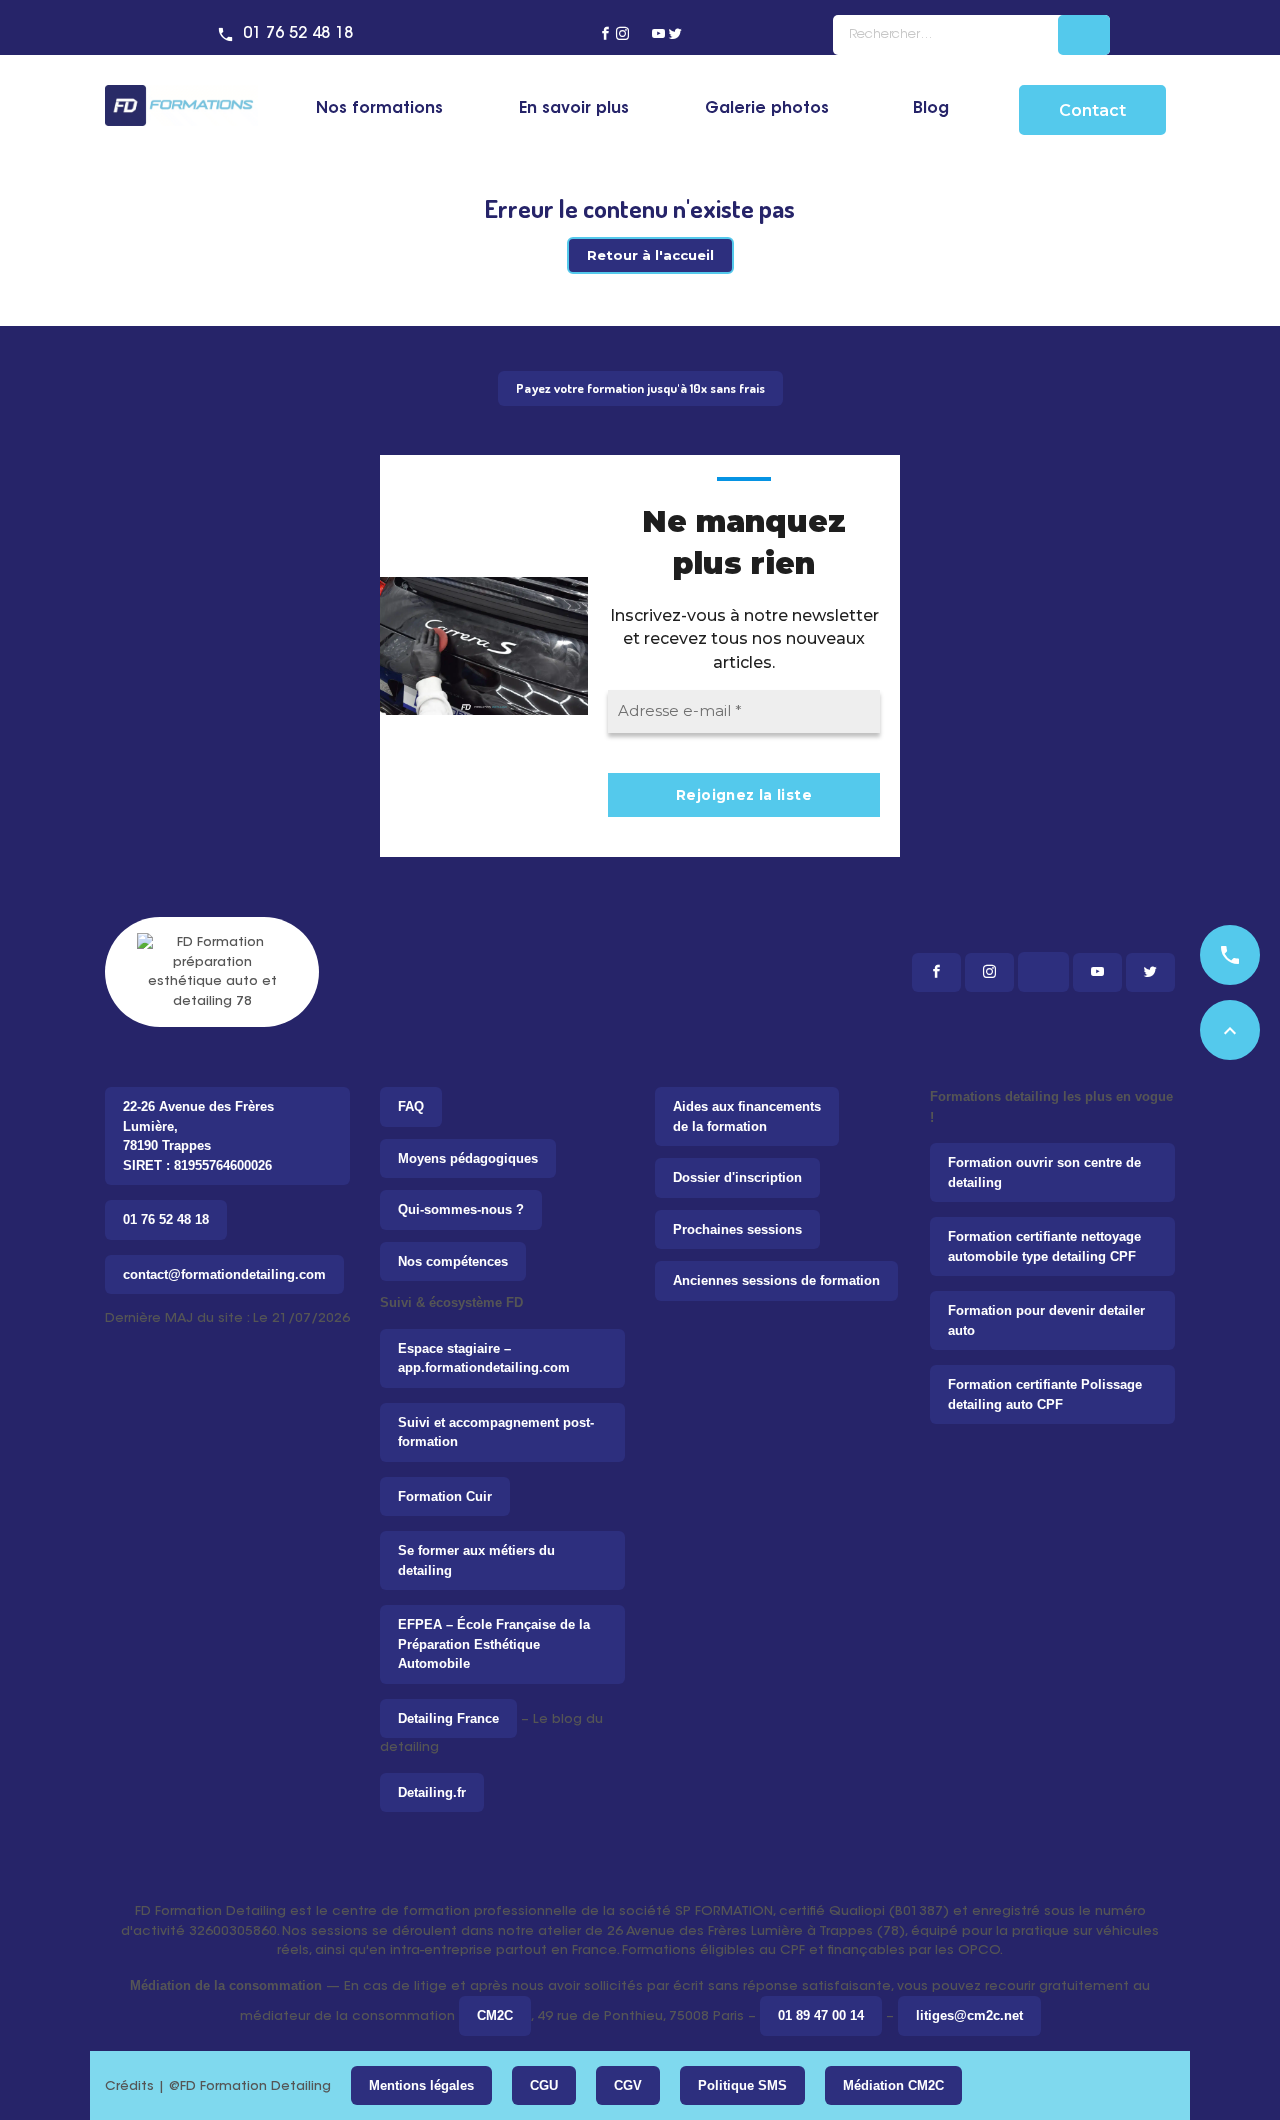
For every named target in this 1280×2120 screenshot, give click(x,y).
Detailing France (448, 1718)
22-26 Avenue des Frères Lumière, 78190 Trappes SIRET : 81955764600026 (198, 1136)
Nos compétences (453, 1261)
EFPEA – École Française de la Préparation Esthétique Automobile (494, 1644)
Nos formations (379, 109)
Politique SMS (742, 2085)
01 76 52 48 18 (298, 34)
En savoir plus (574, 109)
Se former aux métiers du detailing (476, 1560)
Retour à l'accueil (650, 255)
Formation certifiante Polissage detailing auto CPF (1045, 1394)
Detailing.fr (432, 1792)
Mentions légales (421, 2085)
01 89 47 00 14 (821, 2015)
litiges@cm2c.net (969, 2015)
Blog (931, 109)
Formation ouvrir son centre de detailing (1044, 1172)
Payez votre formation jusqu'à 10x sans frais (640, 388)
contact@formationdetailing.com (224, 1274)
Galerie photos (767, 109)
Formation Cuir (445, 1496)
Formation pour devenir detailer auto (1046, 1320)
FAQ (411, 1106)
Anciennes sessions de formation (776, 1280)
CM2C (495, 2015)
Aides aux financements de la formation (747, 1116)
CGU (544, 2085)
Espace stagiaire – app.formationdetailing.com (484, 1358)
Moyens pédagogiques (468, 1158)
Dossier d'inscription (737, 1177)
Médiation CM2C (893, 2085)
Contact (1092, 110)
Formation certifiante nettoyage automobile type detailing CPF (1044, 1246)
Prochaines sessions (737, 1229)
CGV (628, 2085)
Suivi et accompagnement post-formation (496, 1432)
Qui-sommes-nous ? (461, 1209)
